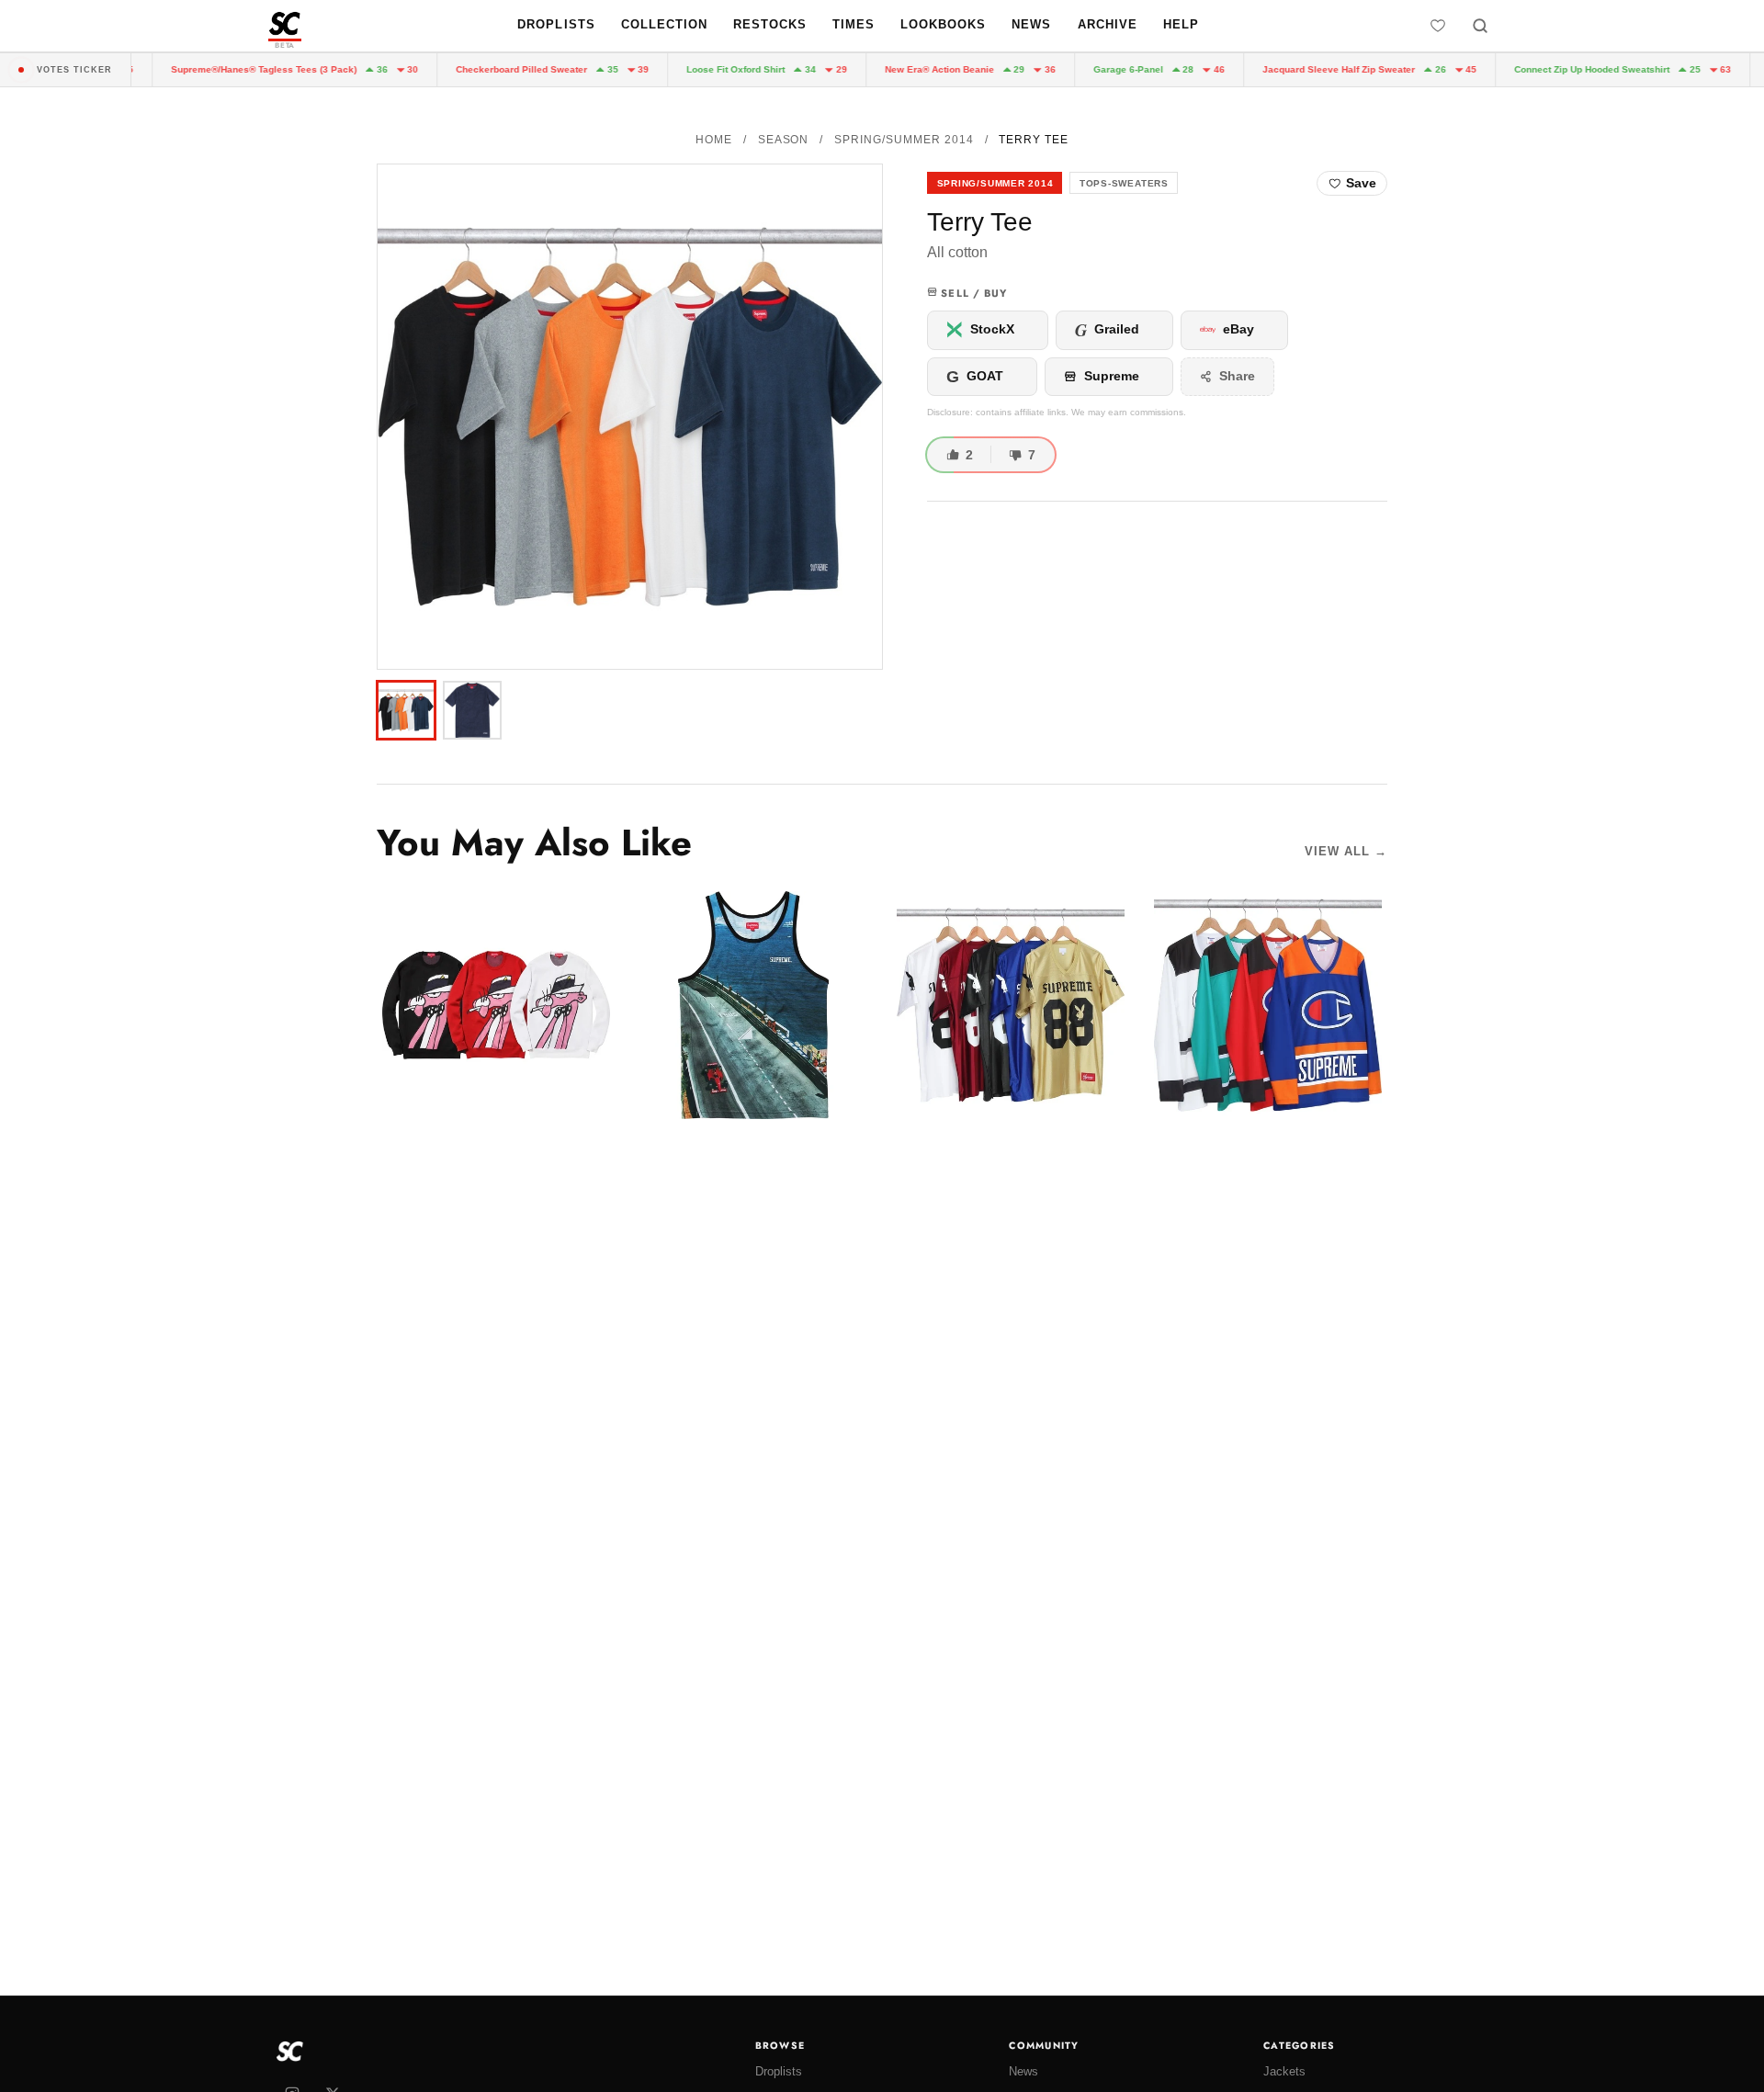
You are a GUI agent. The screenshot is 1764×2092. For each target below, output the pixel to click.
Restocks (770, 24)
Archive (1108, 24)
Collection (664, 24)
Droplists (556, 24)
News (1031, 24)
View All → (1346, 851)
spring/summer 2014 (904, 140)
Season (784, 140)
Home (714, 140)
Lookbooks (943, 24)
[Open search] (1480, 26)
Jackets (1284, 2071)
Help (1181, 24)
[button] (630, 417)
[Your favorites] (1438, 26)
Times (854, 24)
